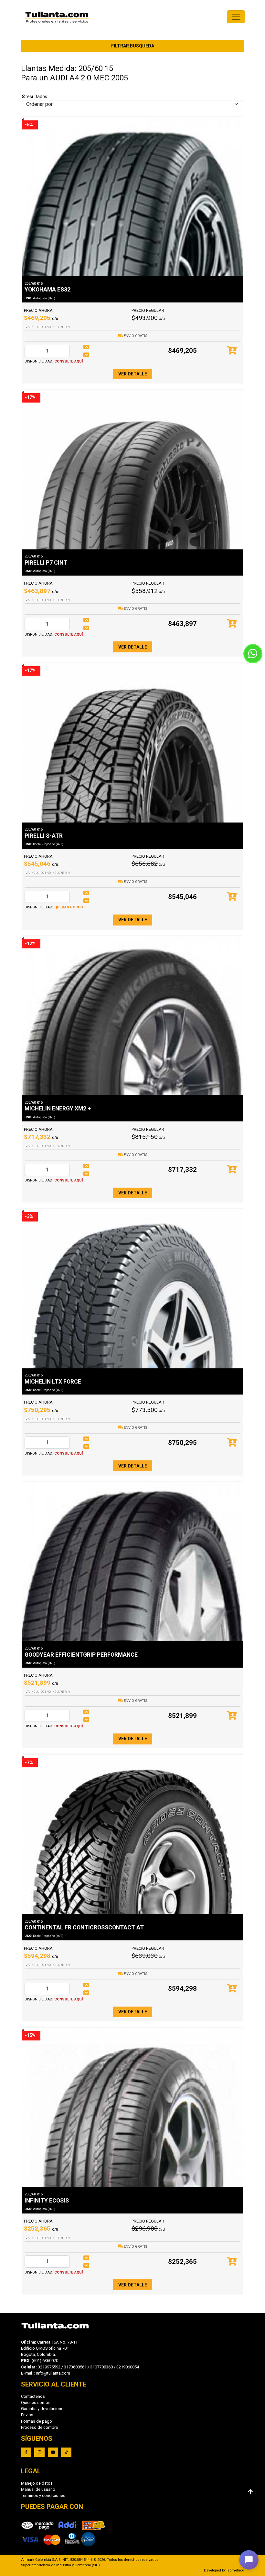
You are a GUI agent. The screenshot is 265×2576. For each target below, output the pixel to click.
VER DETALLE (133, 374)
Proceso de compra (39, 2427)
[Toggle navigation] (236, 17)
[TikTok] (66, 2452)
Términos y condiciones (43, 2495)
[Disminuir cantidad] (86, 355)
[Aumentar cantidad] (86, 347)
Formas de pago (37, 2421)
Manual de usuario (38, 2489)
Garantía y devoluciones (43, 2409)
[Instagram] (39, 2452)
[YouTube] (53, 2452)
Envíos (27, 2415)
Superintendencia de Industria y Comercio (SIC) (60, 2565)
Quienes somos (36, 2402)
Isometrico (235, 2570)
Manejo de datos (37, 2483)
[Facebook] (26, 2452)
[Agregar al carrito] (232, 351)
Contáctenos (33, 2396)
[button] (249, 2560)
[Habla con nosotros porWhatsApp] (253, 654)
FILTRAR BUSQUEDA (133, 46)
